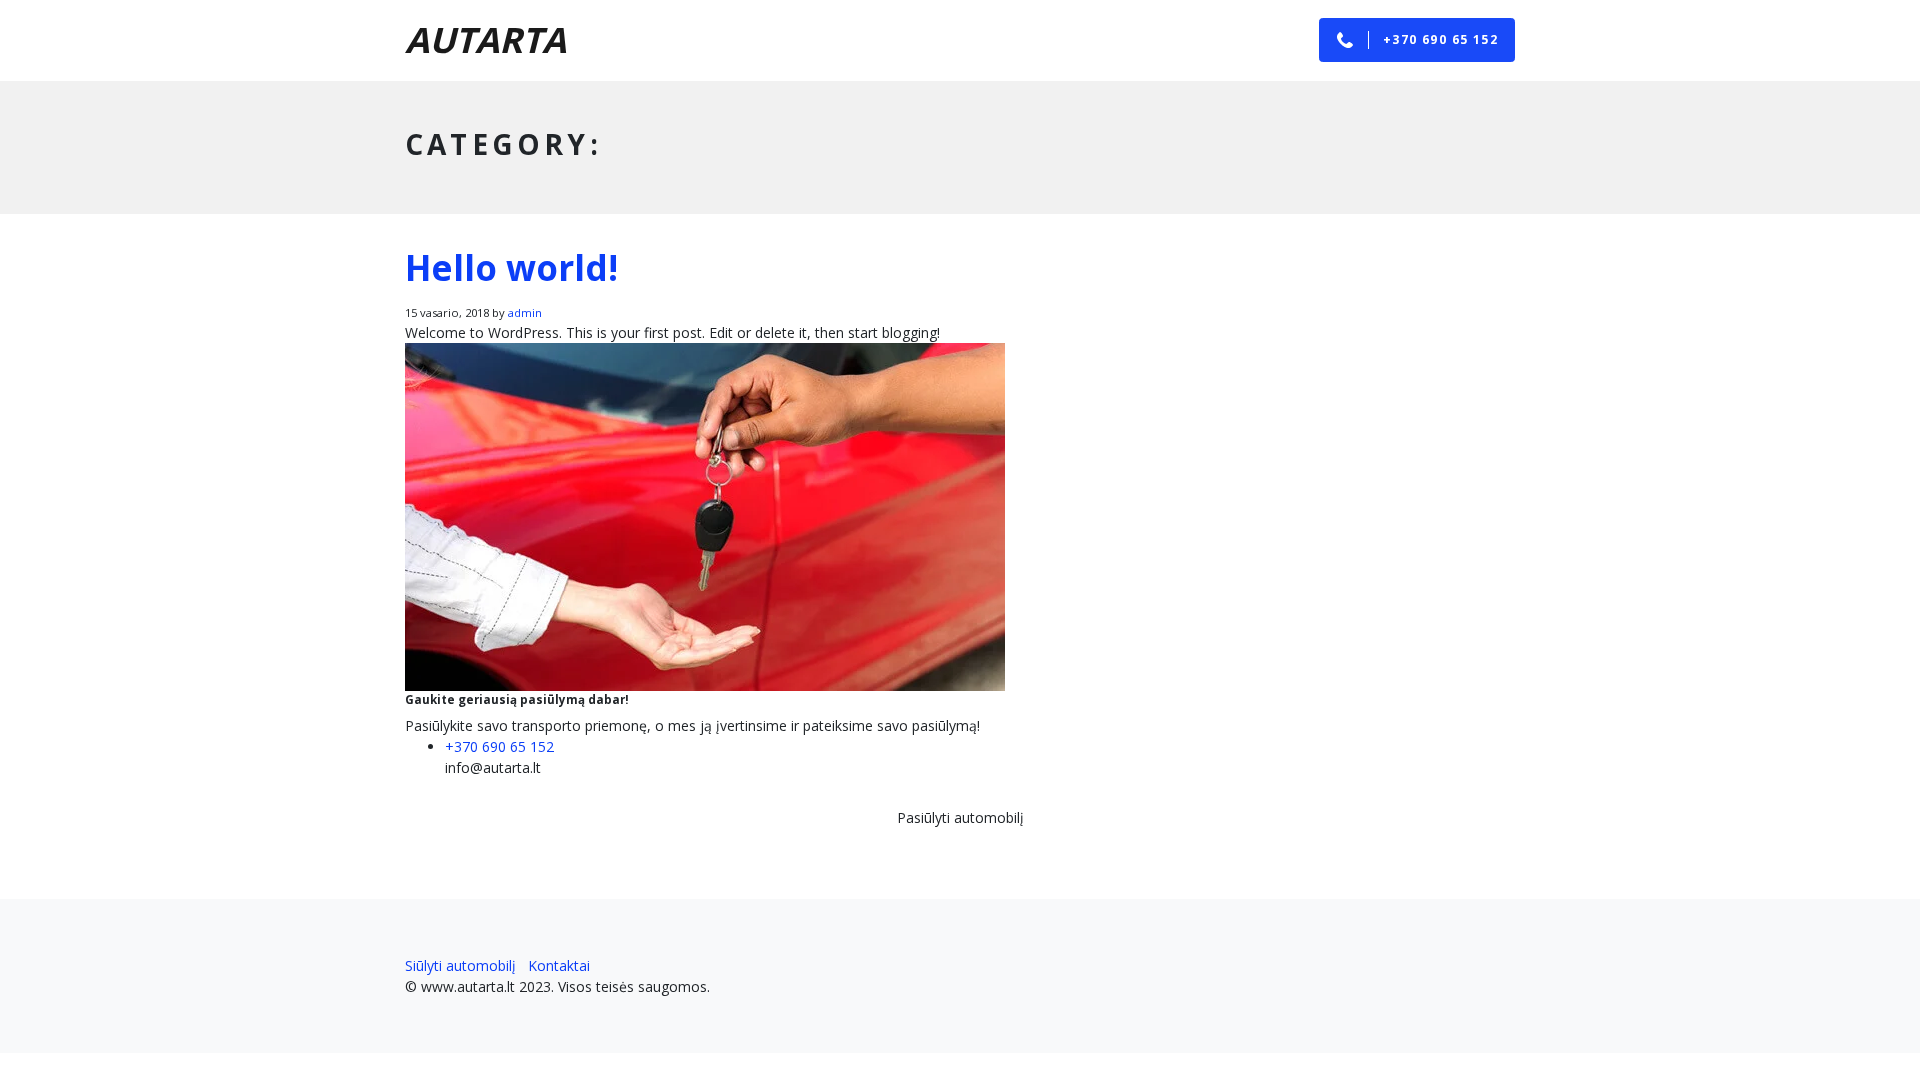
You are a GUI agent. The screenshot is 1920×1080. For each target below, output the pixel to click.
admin (525, 312)
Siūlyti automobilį (460, 965)
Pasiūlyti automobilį (960, 817)
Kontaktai (559, 965)
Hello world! (511, 267)
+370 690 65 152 (499, 746)
